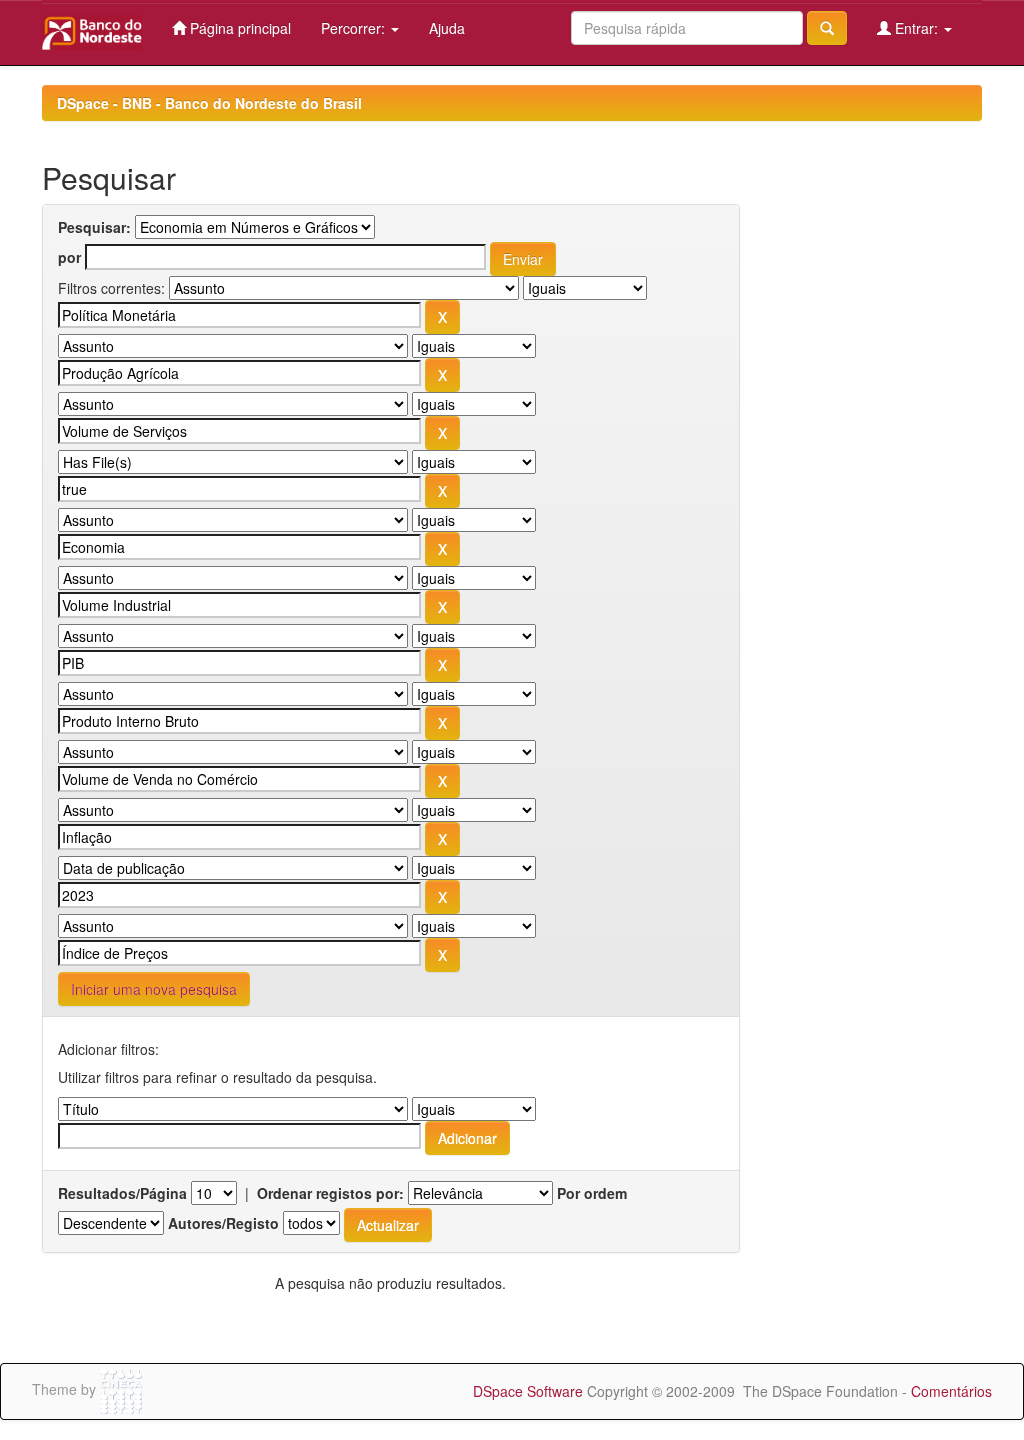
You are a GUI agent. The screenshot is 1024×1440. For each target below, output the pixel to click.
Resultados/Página (122, 1193)
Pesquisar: (94, 227)
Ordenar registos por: (330, 1193)
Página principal (238, 28)
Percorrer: (355, 28)
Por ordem (592, 1193)
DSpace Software (528, 1391)
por (69, 257)
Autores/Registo (223, 1223)
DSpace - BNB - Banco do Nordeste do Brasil (209, 103)
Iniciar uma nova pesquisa (154, 989)
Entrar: (916, 28)
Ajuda (447, 28)
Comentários (951, 1391)
